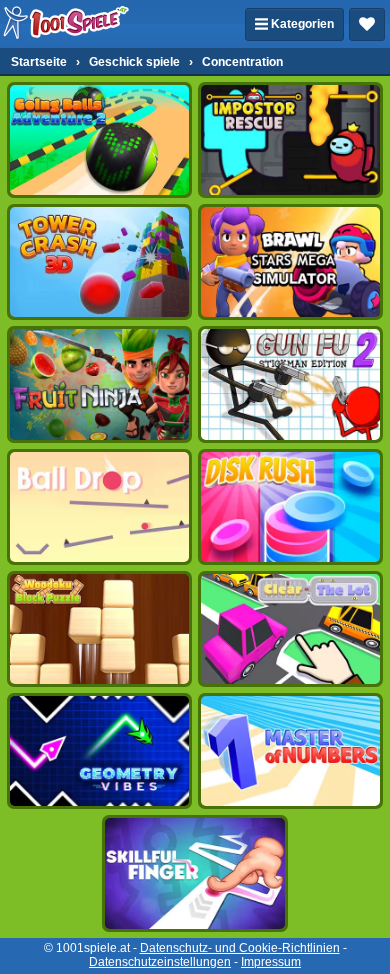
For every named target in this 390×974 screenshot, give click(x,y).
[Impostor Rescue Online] (290, 140)
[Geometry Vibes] (99, 751)
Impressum (271, 962)
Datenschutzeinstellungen (160, 962)
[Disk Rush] (290, 507)
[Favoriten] (367, 24)
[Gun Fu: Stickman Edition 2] (290, 384)
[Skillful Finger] (194, 873)
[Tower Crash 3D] (99, 262)
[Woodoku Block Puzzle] (99, 629)
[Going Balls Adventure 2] (99, 140)
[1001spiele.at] (67, 24)
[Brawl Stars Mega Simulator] (290, 262)
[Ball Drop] (99, 507)
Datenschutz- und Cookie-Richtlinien (240, 948)
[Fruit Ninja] (99, 384)
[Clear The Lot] (290, 629)
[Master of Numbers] (290, 751)
